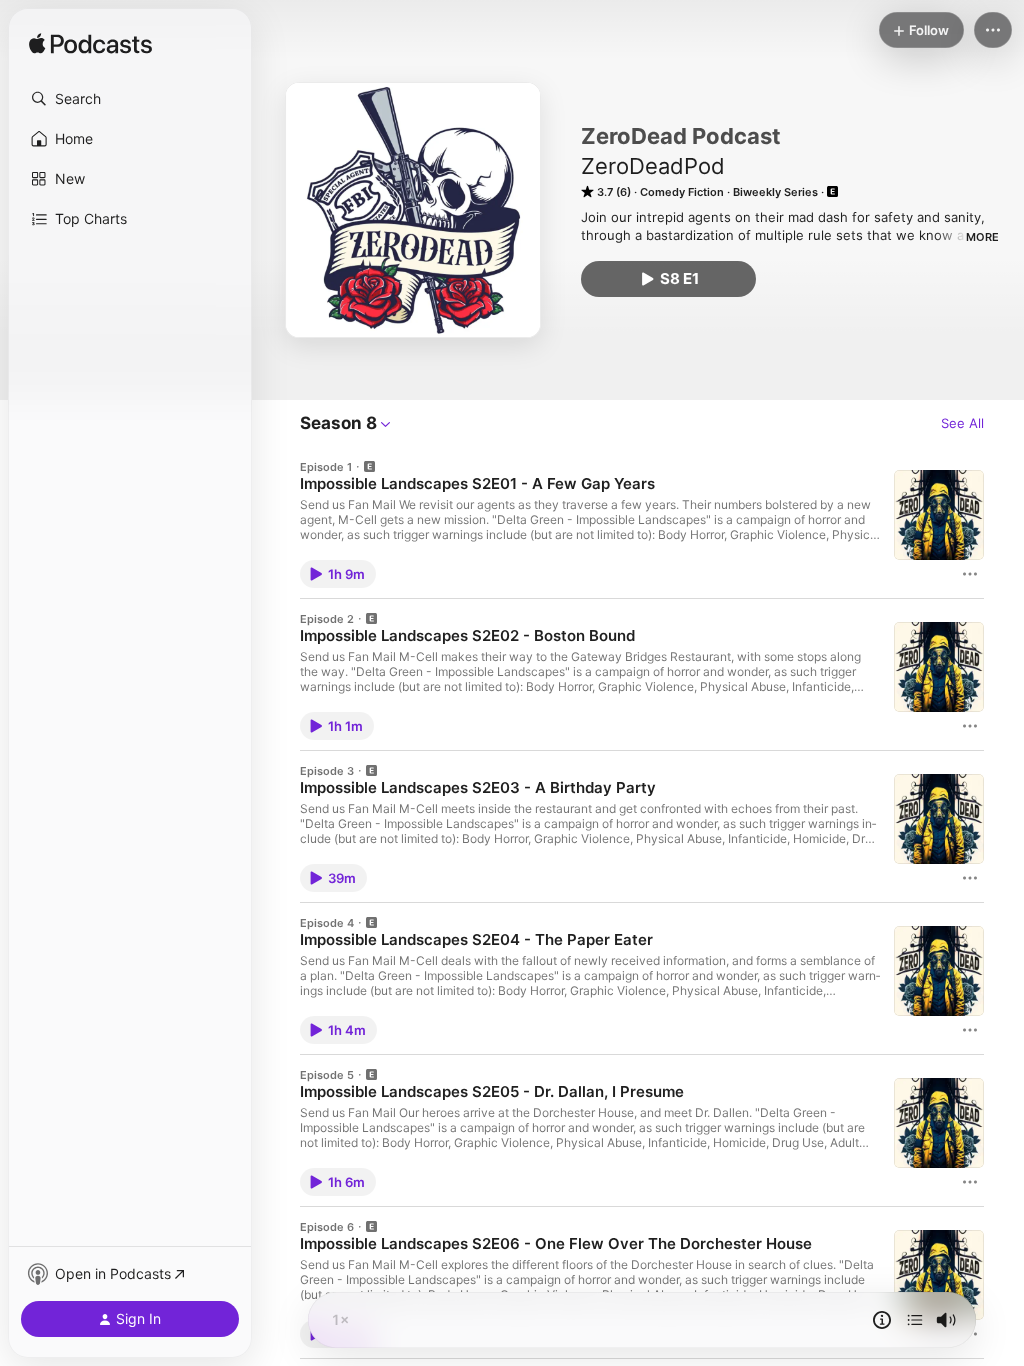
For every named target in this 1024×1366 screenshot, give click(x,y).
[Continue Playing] (915, 1320)
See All (962, 423)
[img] (90, 45)
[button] (130, 99)
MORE (982, 237)
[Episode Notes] (882, 1320)
